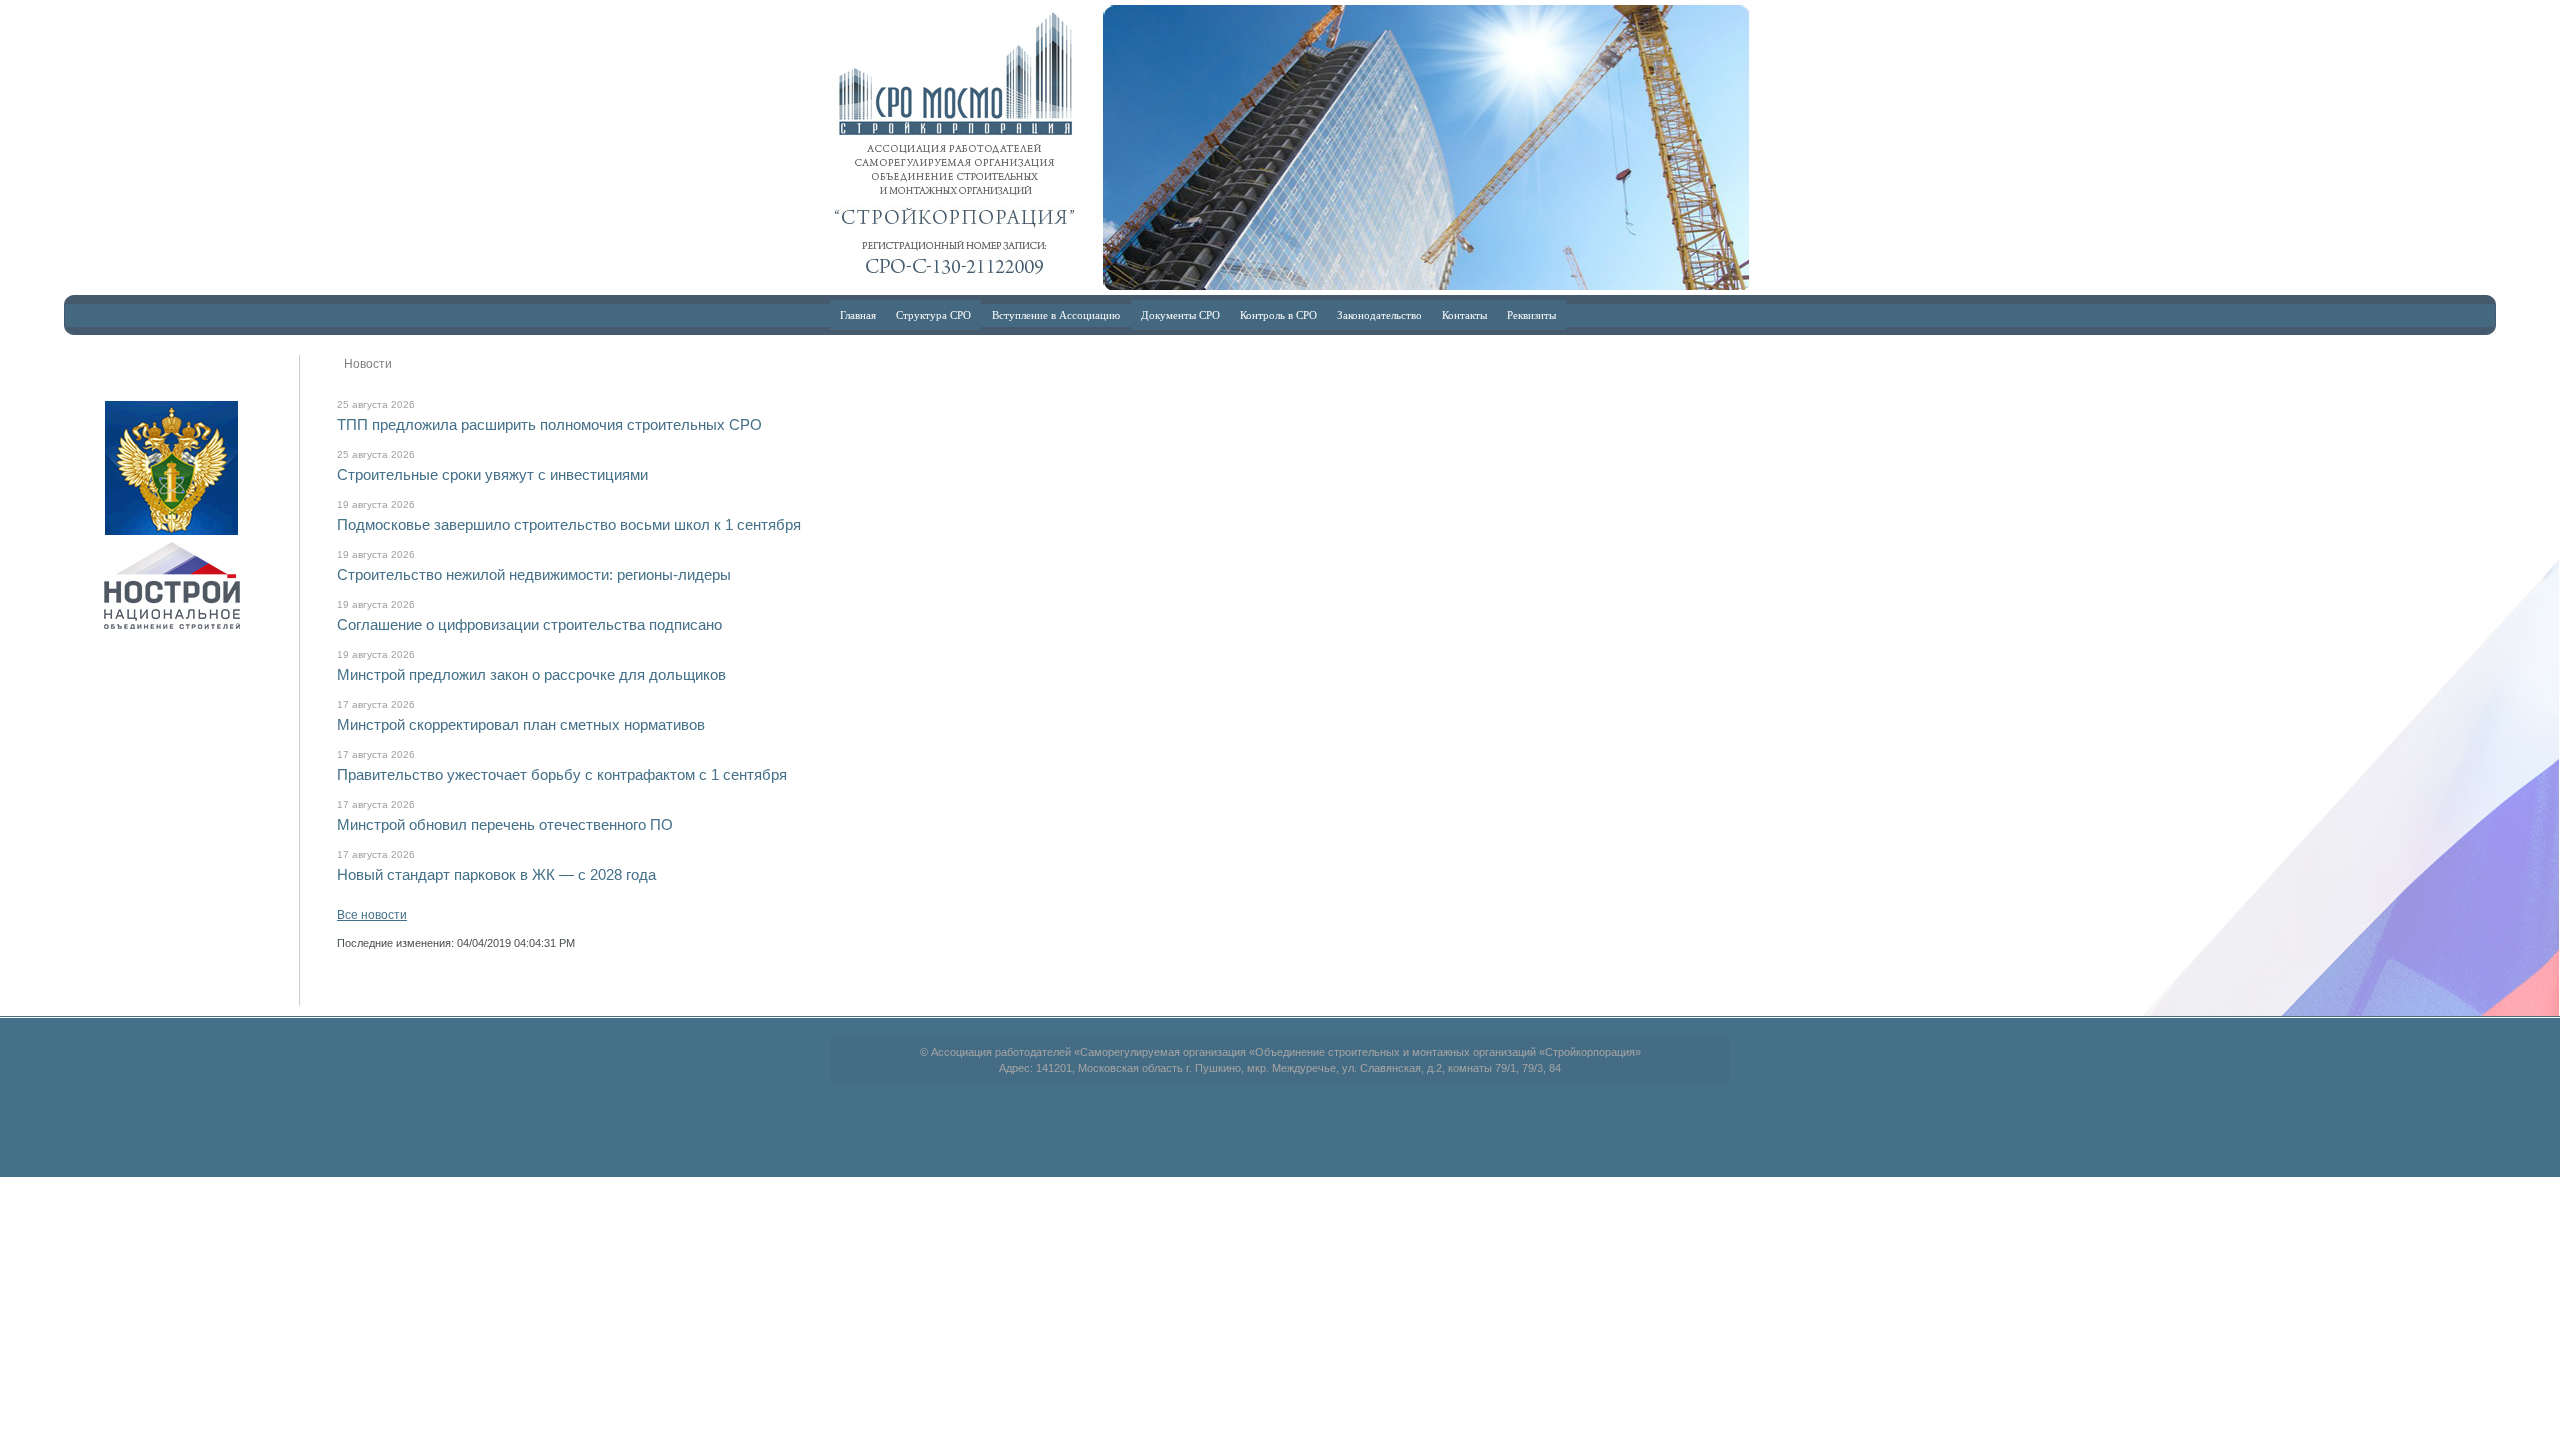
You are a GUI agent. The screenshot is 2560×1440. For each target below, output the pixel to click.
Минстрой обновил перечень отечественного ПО (505, 824)
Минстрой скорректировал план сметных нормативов (521, 724)
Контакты (1464, 314)
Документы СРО (1180, 314)
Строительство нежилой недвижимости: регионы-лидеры (534, 574)
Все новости (372, 915)
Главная (858, 314)
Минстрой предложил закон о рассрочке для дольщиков (531, 674)
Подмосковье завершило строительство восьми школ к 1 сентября (569, 524)
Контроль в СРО (1278, 314)
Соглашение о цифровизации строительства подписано (529, 624)
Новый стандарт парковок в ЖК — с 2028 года (496, 874)
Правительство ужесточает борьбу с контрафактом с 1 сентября (562, 774)
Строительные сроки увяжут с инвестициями (492, 474)
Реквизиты (1531, 314)
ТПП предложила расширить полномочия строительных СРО (549, 424)
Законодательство (1379, 314)
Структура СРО (933, 314)
